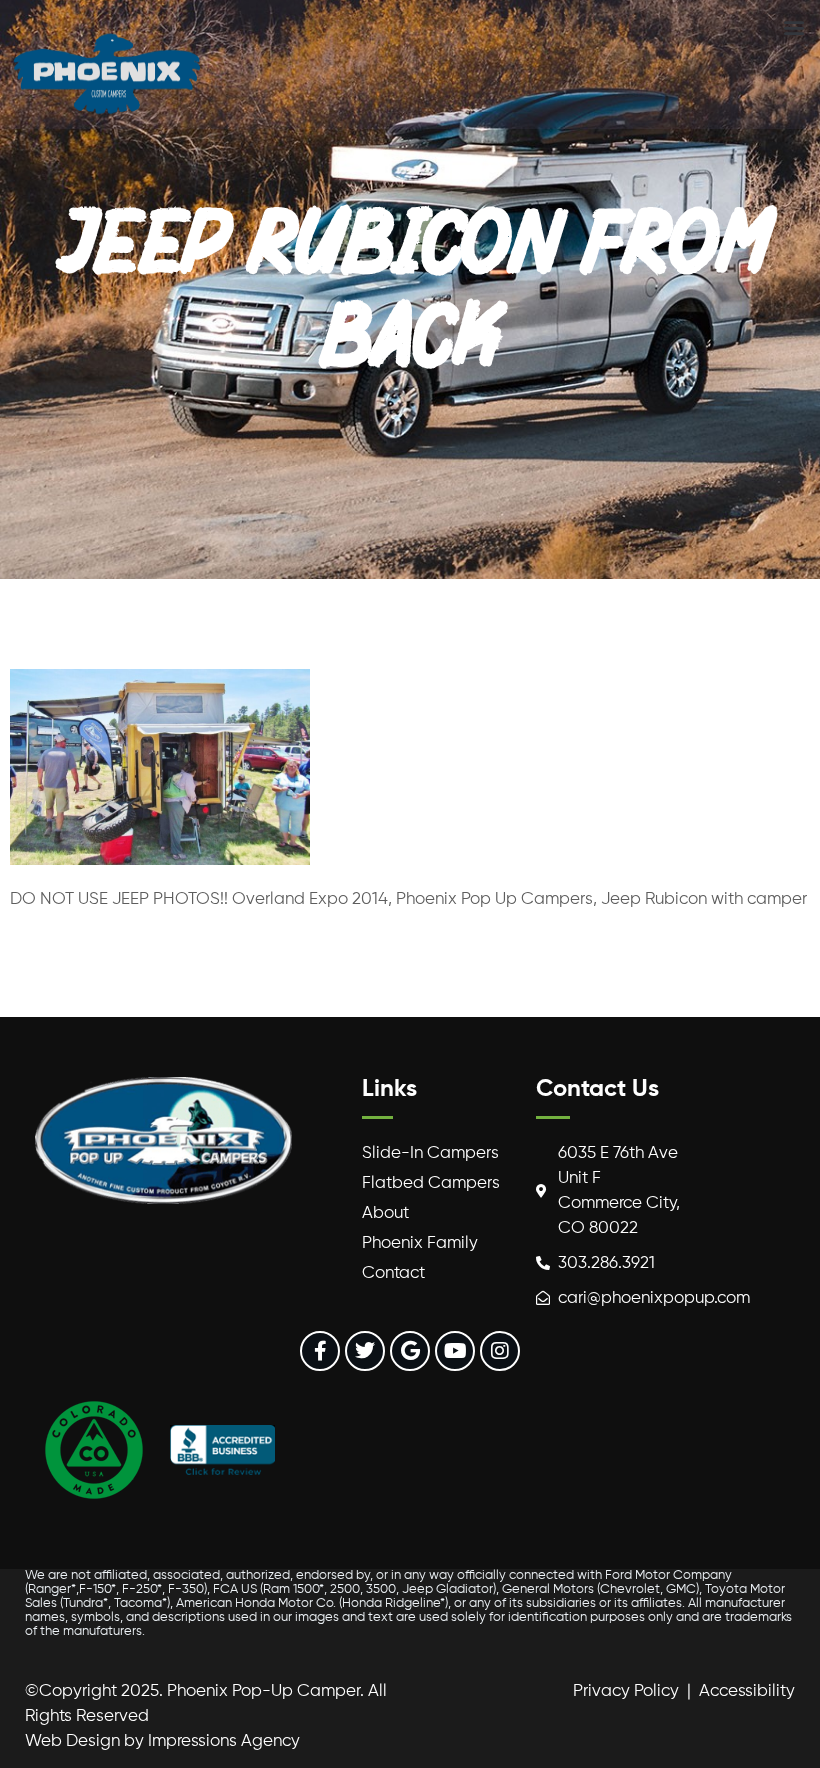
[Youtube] (455, 1351)
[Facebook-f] (320, 1351)
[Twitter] (365, 1351)
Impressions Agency (224, 1741)
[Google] (410, 1351)
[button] (793, 26)
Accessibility (747, 1691)
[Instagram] (500, 1351)
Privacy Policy (626, 1691)
